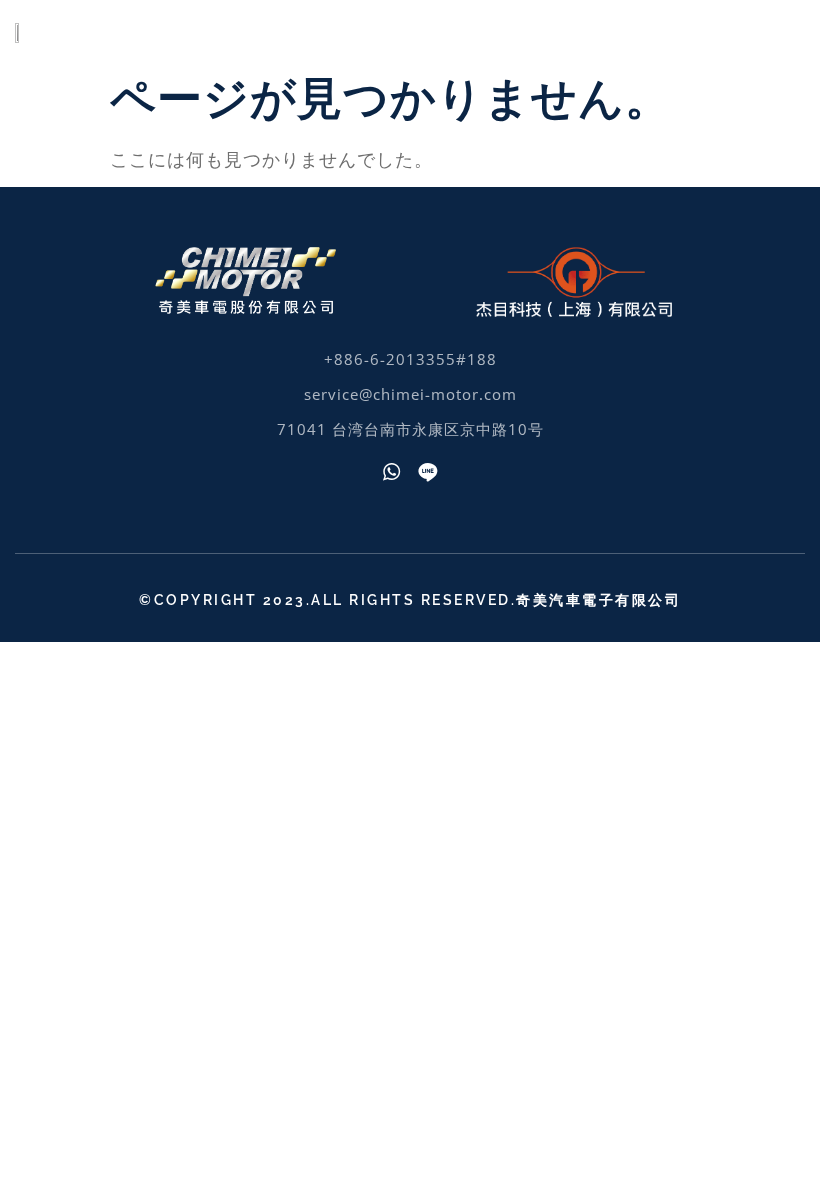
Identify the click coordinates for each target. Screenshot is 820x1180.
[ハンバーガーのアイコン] (777, 30)
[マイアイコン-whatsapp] (392, 472)
